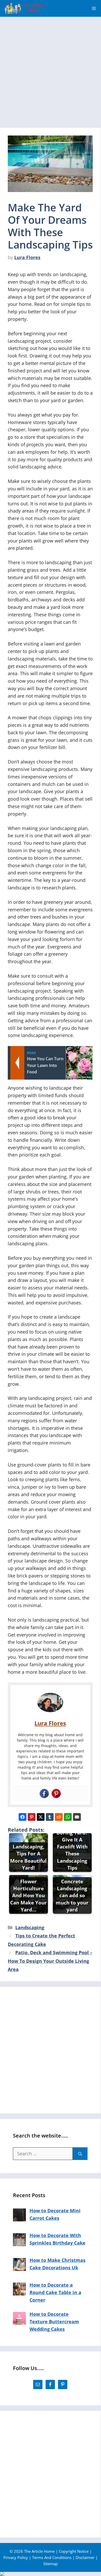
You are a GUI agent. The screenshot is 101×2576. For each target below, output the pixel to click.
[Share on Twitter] (41, 1817)
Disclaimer (85, 2557)
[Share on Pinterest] (32, 1817)
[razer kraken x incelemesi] (51, 2574)
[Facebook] (44, 1794)
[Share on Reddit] (59, 1817)
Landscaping (30, 1927)
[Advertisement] (51, 70)
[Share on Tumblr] (50, 1817)
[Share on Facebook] (23, 1817)
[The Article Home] (24, 8)
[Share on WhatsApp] (68, 1817)
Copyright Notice (74, 2551)
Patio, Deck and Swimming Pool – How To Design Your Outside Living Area (50, 1961)
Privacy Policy (16, 2557)
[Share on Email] (77, 1817)
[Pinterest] (56, 1794)
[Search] (80, 2154)
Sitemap (51, 2564)
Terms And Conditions (52, 2557)
